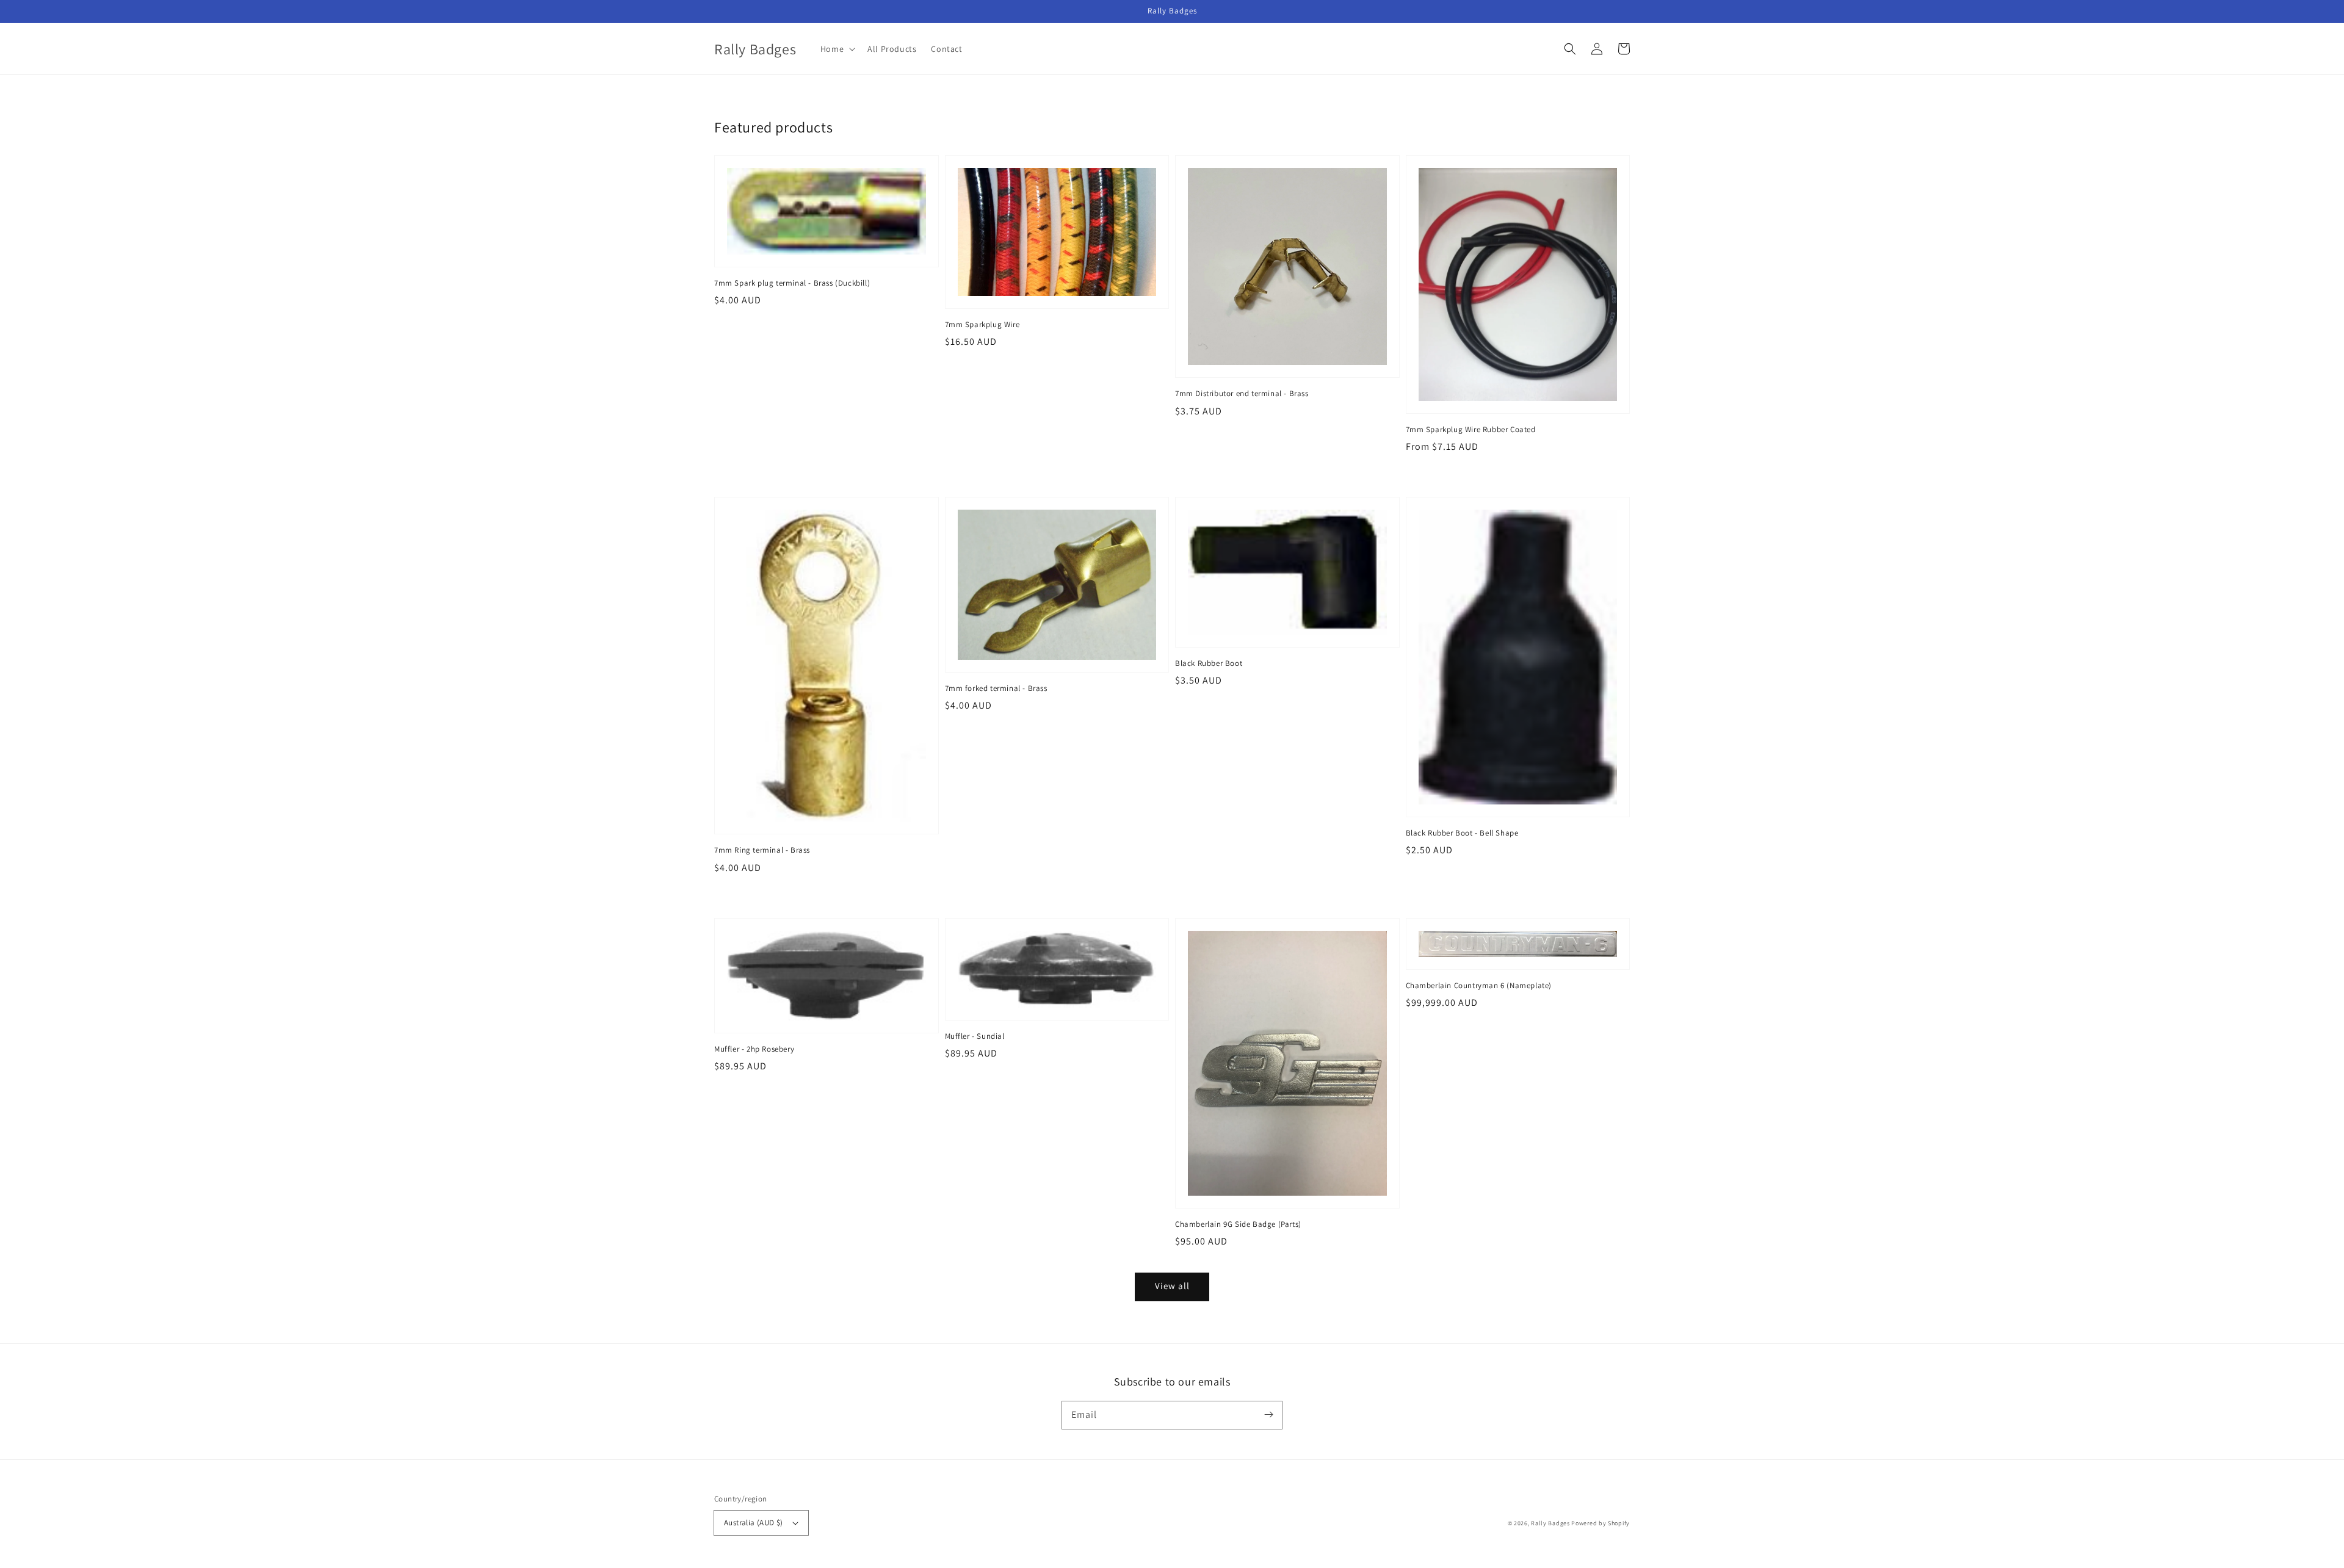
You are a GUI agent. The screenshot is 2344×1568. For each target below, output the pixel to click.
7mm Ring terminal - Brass (762, 850)
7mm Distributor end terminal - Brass (1242, 393)
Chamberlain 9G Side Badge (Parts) (1238, 1224)
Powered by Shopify (1601, 1523)
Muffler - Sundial (975, 1036)
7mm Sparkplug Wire (982, 324)
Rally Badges (1550, 1523)
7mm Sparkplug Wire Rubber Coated (1471, 429)
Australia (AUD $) (754, 1523)
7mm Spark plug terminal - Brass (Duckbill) (792, 283)
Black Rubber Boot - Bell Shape (1462, 833)
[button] (1570, 49)
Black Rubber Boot (1209, 663)
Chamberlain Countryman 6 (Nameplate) (1479, 985)
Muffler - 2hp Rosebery (754, 1049)
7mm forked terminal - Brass (996, 688)
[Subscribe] (1268, 1415)
